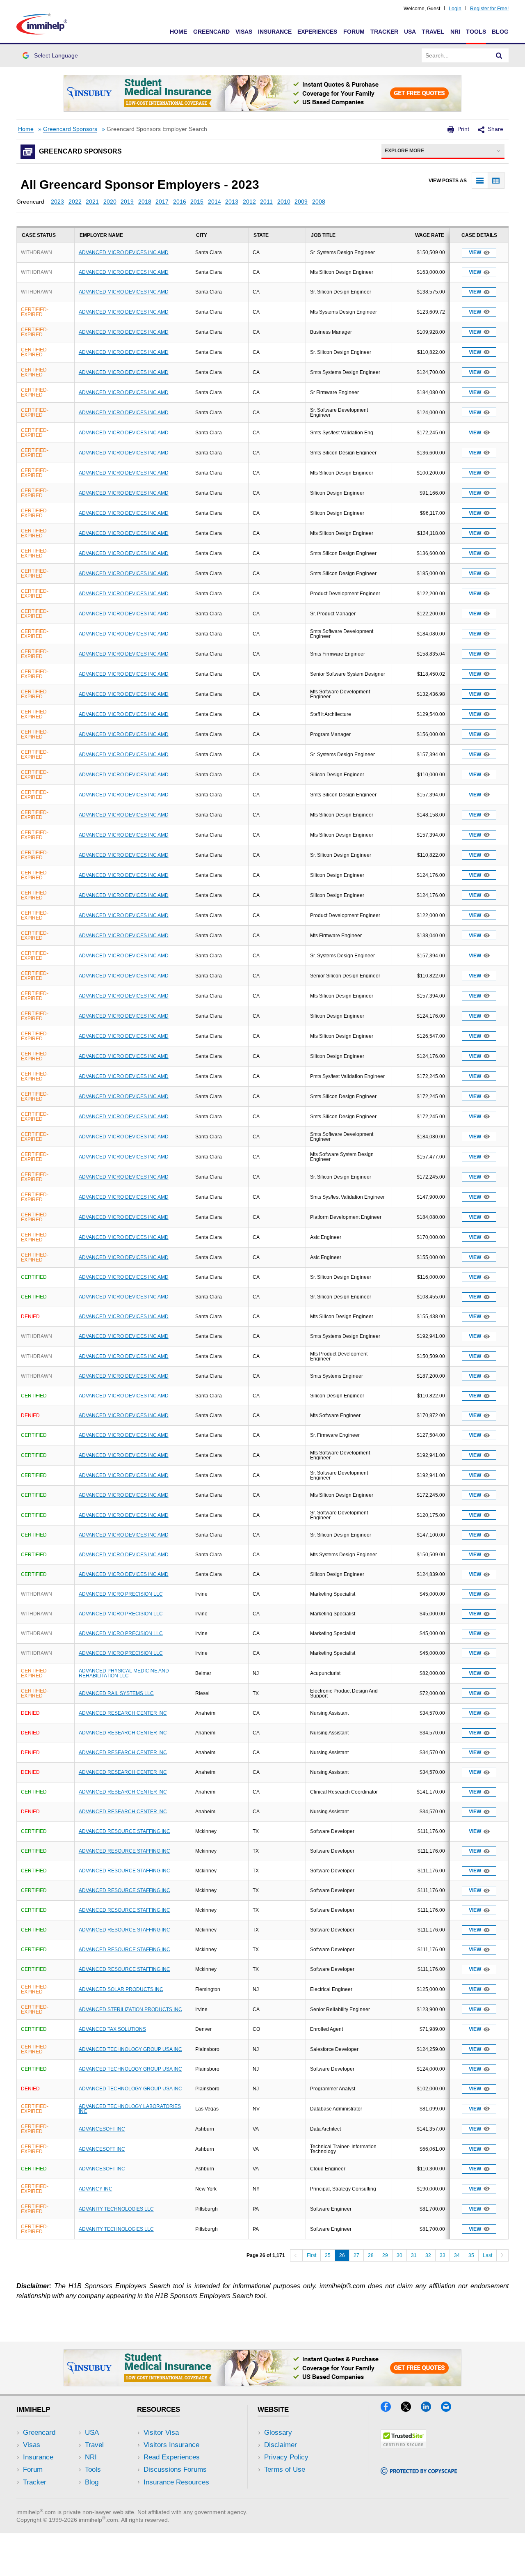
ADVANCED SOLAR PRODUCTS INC (121, 1989)
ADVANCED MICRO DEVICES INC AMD (124, 252)
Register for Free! (489, 9)
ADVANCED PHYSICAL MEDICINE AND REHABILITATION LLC (124, 1673)
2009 (301, 202)
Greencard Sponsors (70, 129)
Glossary (278, 2433)
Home (178, 32)
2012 (249, 202)
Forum (354, 32)
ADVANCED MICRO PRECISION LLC (121, 1594)
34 (457, 2255)
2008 (319, 202)
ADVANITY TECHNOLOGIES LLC (116, 2209)
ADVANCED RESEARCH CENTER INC (123, 1713)
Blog (500, 32)
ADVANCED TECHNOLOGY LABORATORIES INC (130, 2109)
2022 (75, 202)
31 (414, 2255)
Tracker (384, 32)
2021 (92, 202)
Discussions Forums (175, 2469)
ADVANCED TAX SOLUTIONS (112, 2029)
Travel (433, 32)
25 (328, 2255)
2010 (284, 202)
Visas (244, 32)
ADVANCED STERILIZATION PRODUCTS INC (130, 2009)
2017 (162, 202)
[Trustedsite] (403, 2446)
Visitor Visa (161, 2433)
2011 (266, 202)
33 (443, 2255)
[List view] (480, 180)
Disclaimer (281, 2445)
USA (410, 32)
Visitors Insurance (171, 2445)
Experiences (317, 32)
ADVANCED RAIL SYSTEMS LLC (116, 1693)
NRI (455, 32)
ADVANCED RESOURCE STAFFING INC (124, 1831)
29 (385, 2255)
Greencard (211, 32)
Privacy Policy (286, 2457)
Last (487, 2255)
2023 (57, 202)
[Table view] (496, 180)
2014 (215, 202)
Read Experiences (172, 2457)
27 (356, 2255)
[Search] (499, 55)
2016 (180, 202)
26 (342, 2255)
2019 (127, 202)
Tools (476, 32)
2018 (145, 202)
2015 (197, 202)
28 (371, 2255)
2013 (232, 202)
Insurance (275, 32)
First (312, 2255)
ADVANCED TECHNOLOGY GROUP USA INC (130, 2049)
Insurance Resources (176, 2482)
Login (455, 9)
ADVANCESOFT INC (102, 2129)
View (475, 252)
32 (428, 2255)
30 (399, 2255)
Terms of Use (285, 2469)
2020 (110, 202)
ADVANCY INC (96, 2189)
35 (471, 2255)
